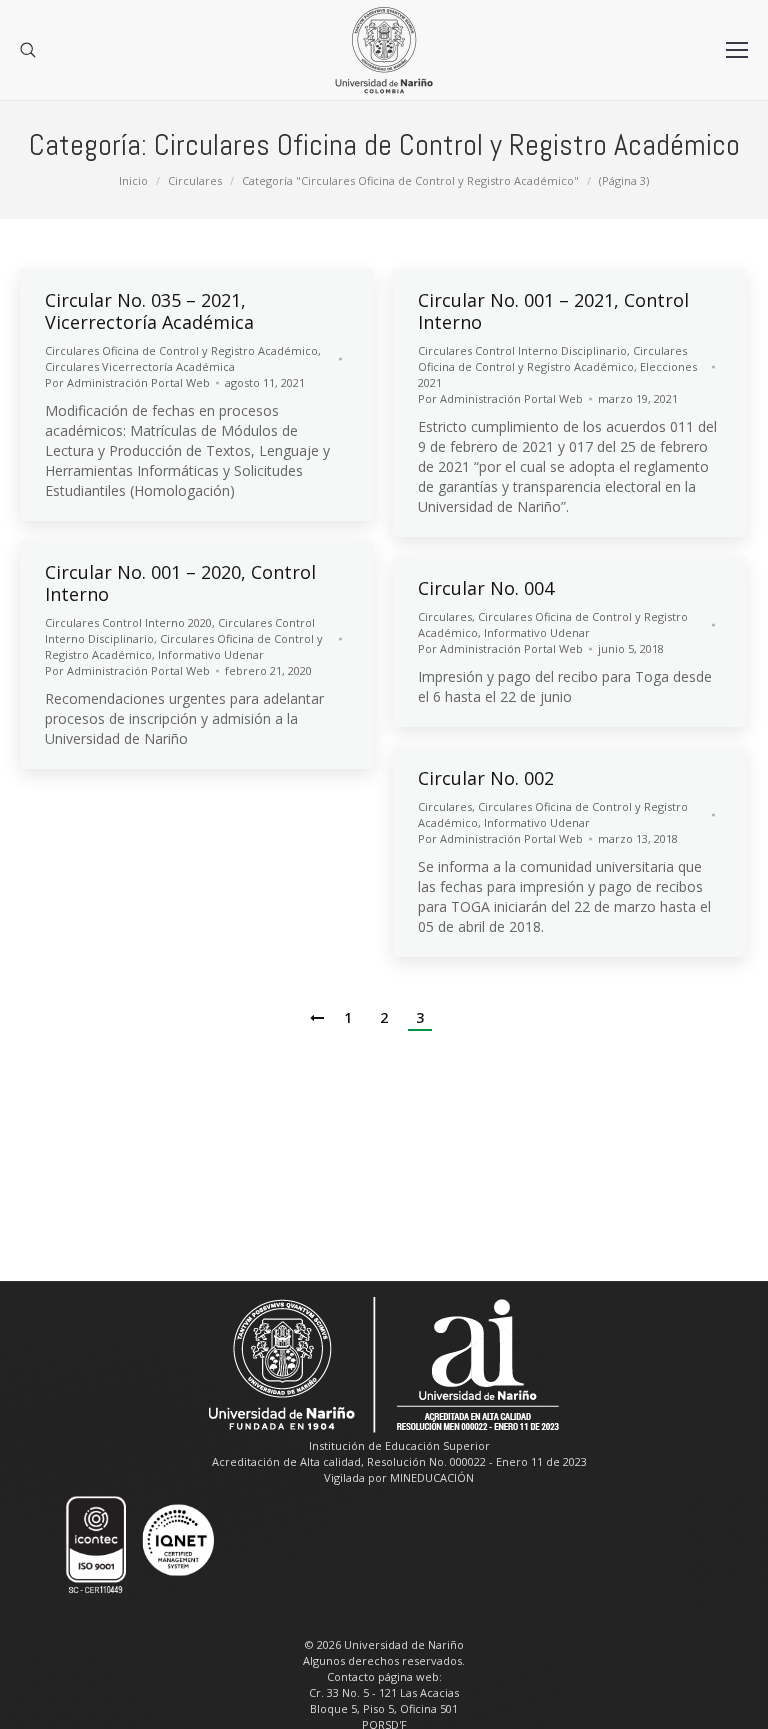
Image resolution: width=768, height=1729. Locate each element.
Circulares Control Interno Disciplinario (522, 350)
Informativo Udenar (211, 654)
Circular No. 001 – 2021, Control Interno (553, 311)
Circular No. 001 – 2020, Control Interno (180, 583)
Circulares (195, 180)
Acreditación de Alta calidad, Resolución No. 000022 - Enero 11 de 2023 (399, 1461)
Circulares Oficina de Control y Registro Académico (181, 350)
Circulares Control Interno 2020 (128, 622)
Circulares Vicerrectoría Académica (140, 366)
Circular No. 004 (486, 588)
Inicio (133, 180)
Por (127, 382)
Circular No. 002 (486, 778)
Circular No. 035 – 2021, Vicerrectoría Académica (149, 311)
